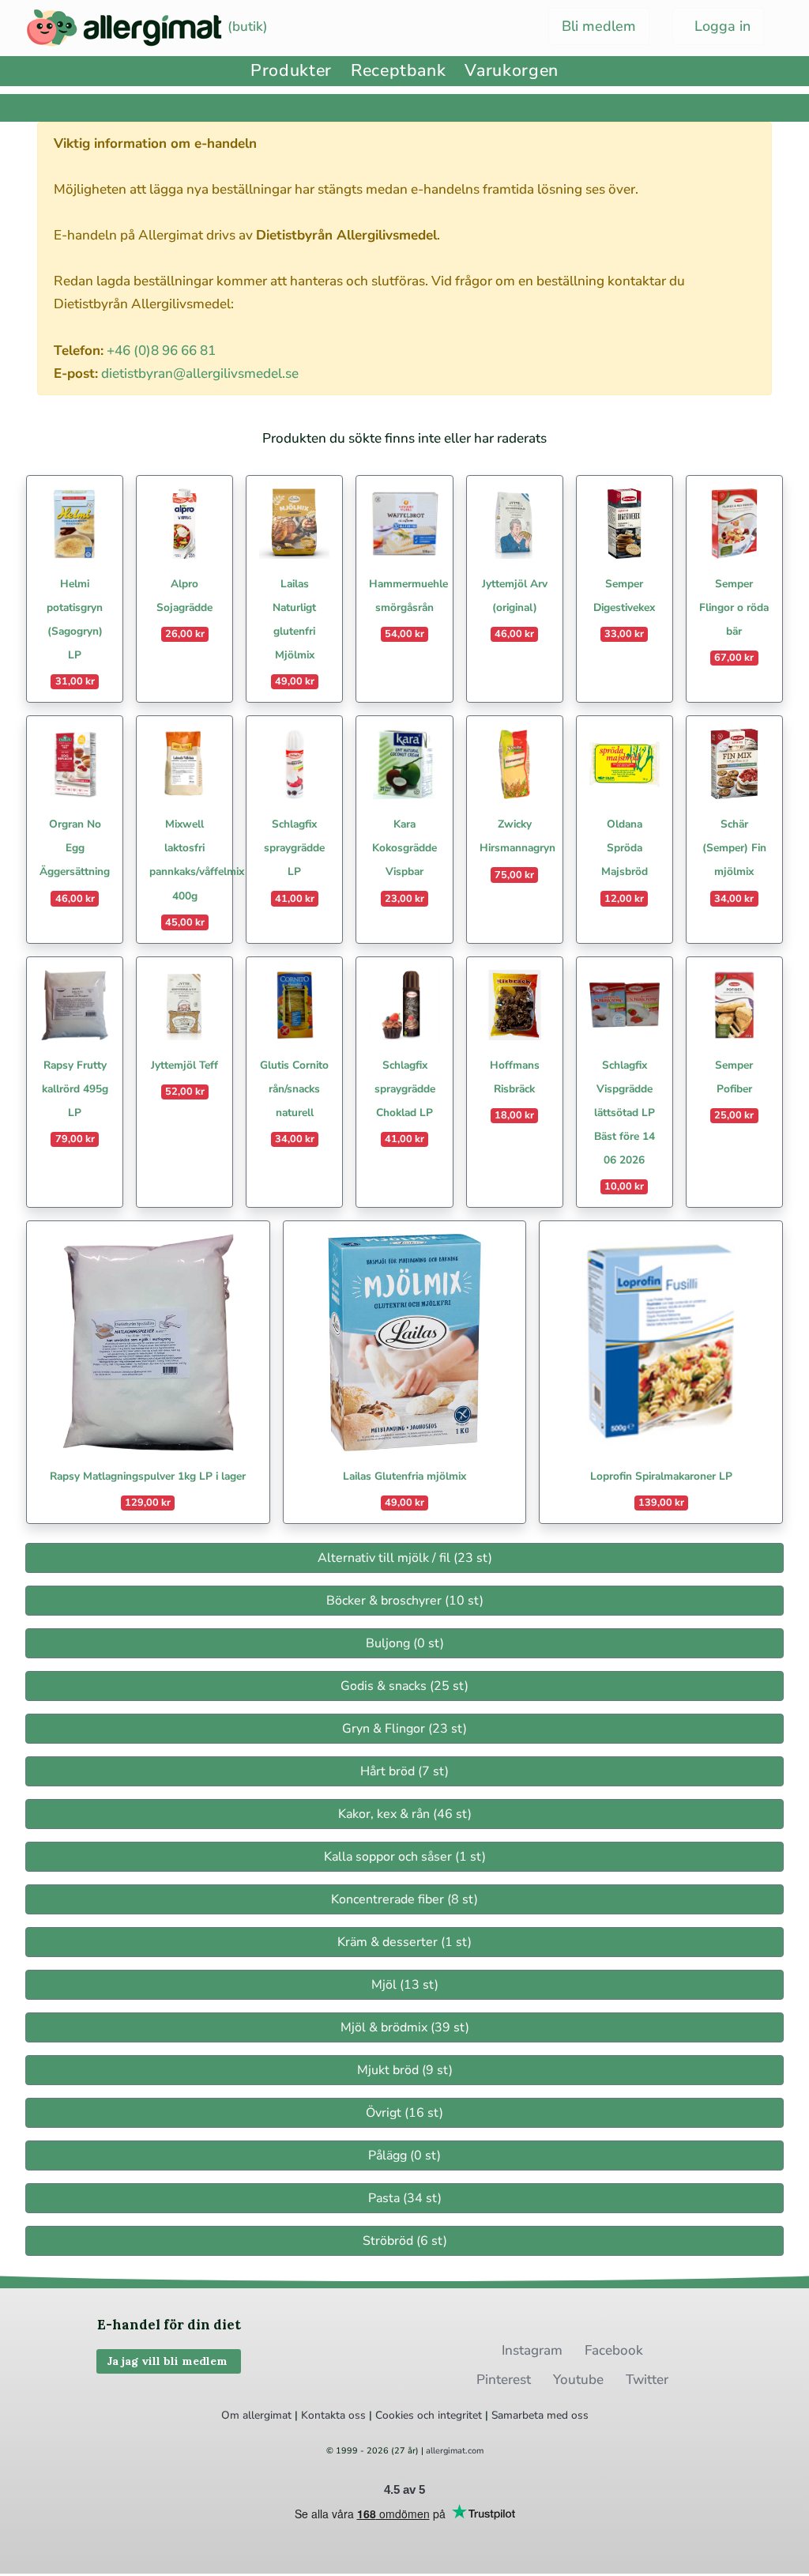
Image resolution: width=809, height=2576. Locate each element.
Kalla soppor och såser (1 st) (405, 1857)
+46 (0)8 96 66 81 (161, 351)
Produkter (291, 71)
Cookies (395, 2415)
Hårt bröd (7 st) (404, 1771)
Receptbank (398, 71)
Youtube (578, 2380)
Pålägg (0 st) (404, 2155)
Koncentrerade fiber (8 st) (404, 1899)
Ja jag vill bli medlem (169, 2361)
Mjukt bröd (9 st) (405, 2070)
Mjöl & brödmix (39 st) (405, 2027)
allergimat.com (455, 2451)
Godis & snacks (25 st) (404, 1686)
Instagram (532, 2350)
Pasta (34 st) (405, 2198)
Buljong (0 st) (405, 1643)
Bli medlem (599, 26)
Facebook (614, 2350)
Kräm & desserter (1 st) (404, 1942)
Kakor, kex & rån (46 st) (405, 1814)
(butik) (246, 26)
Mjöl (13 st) (405, 1985)
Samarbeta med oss (540, 2415)
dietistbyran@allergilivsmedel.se (200, 373)
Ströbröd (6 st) (405, 2241)
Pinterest (504, 2380)
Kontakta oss (333, 2415)
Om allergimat (256, 2415)
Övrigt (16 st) (404, 2113)
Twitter (647, 2380)
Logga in (721, 26)
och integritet (450, 2415)
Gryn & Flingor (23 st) (404, 1729)
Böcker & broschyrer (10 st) (405, 1601)
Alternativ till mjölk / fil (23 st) (405, 1558)
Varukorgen (511, 71)
